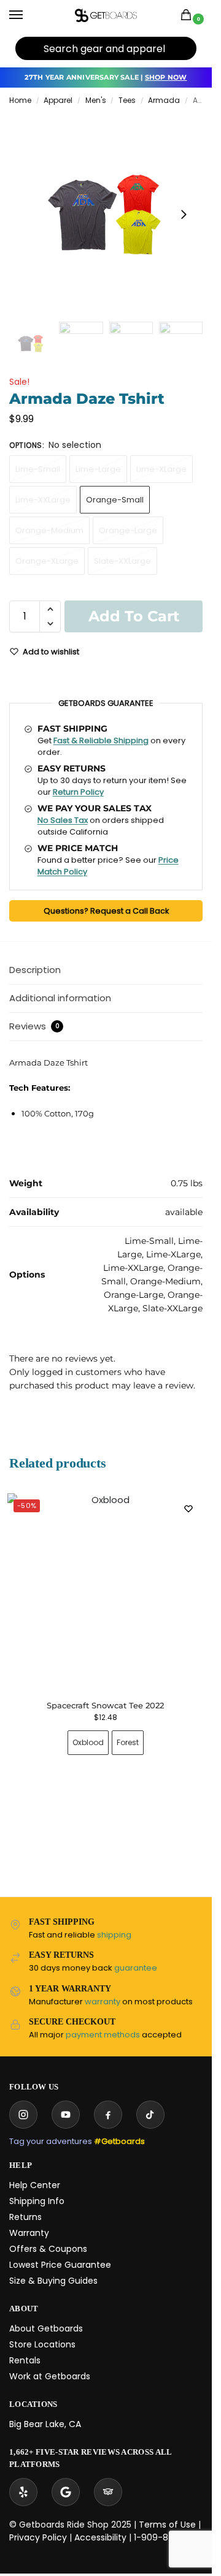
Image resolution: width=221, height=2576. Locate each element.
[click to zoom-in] (106, 214)
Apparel (58, 100)
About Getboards (46, 2328)
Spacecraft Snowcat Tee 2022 (105, 1705)
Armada (164, 100)
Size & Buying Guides (53, 2281)
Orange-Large (128, 530)
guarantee (136, 1968)
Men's (96, 100)
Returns (25, 2217)
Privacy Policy (38, 2537)
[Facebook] (108, 2115)
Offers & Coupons (48, 2249)
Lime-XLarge (161, 469)
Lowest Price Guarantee (60, 2265)
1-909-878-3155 (168, 2537)
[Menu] (28, 15)
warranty (103, 2002)
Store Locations (42, 2344)
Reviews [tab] (34, 1026)
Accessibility (100, 2537)
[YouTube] (66, 2115)
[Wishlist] (188, 1509)
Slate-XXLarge (122, 561)
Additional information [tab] (60, 998)
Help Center (35, 2185)
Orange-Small (115, 500)
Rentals (25, 2360)
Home (20, 100)
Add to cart (134, 616)
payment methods (103, 2035)
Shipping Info (37, 2201)
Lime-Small (38, 469)
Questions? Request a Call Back (106, 911)
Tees (127, 100)
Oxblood (88, 1742)
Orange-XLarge (47, 561)
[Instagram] (23, 2115)
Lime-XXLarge (43, 500)
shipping (114, 1935)
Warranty (29, 2233)
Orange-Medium (49, 530)
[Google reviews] (66, 2492)
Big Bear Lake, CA (45, 2424)
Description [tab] (35, 970)
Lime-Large (98, 469)
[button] (188, 16)
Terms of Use (167, 2525)
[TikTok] (150, 2115)
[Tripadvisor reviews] (108, 2492)
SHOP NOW (166, 77)
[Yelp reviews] (23, 2492)
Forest (128, 1742)
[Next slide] (184, 214)
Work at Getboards (50, 2376)
